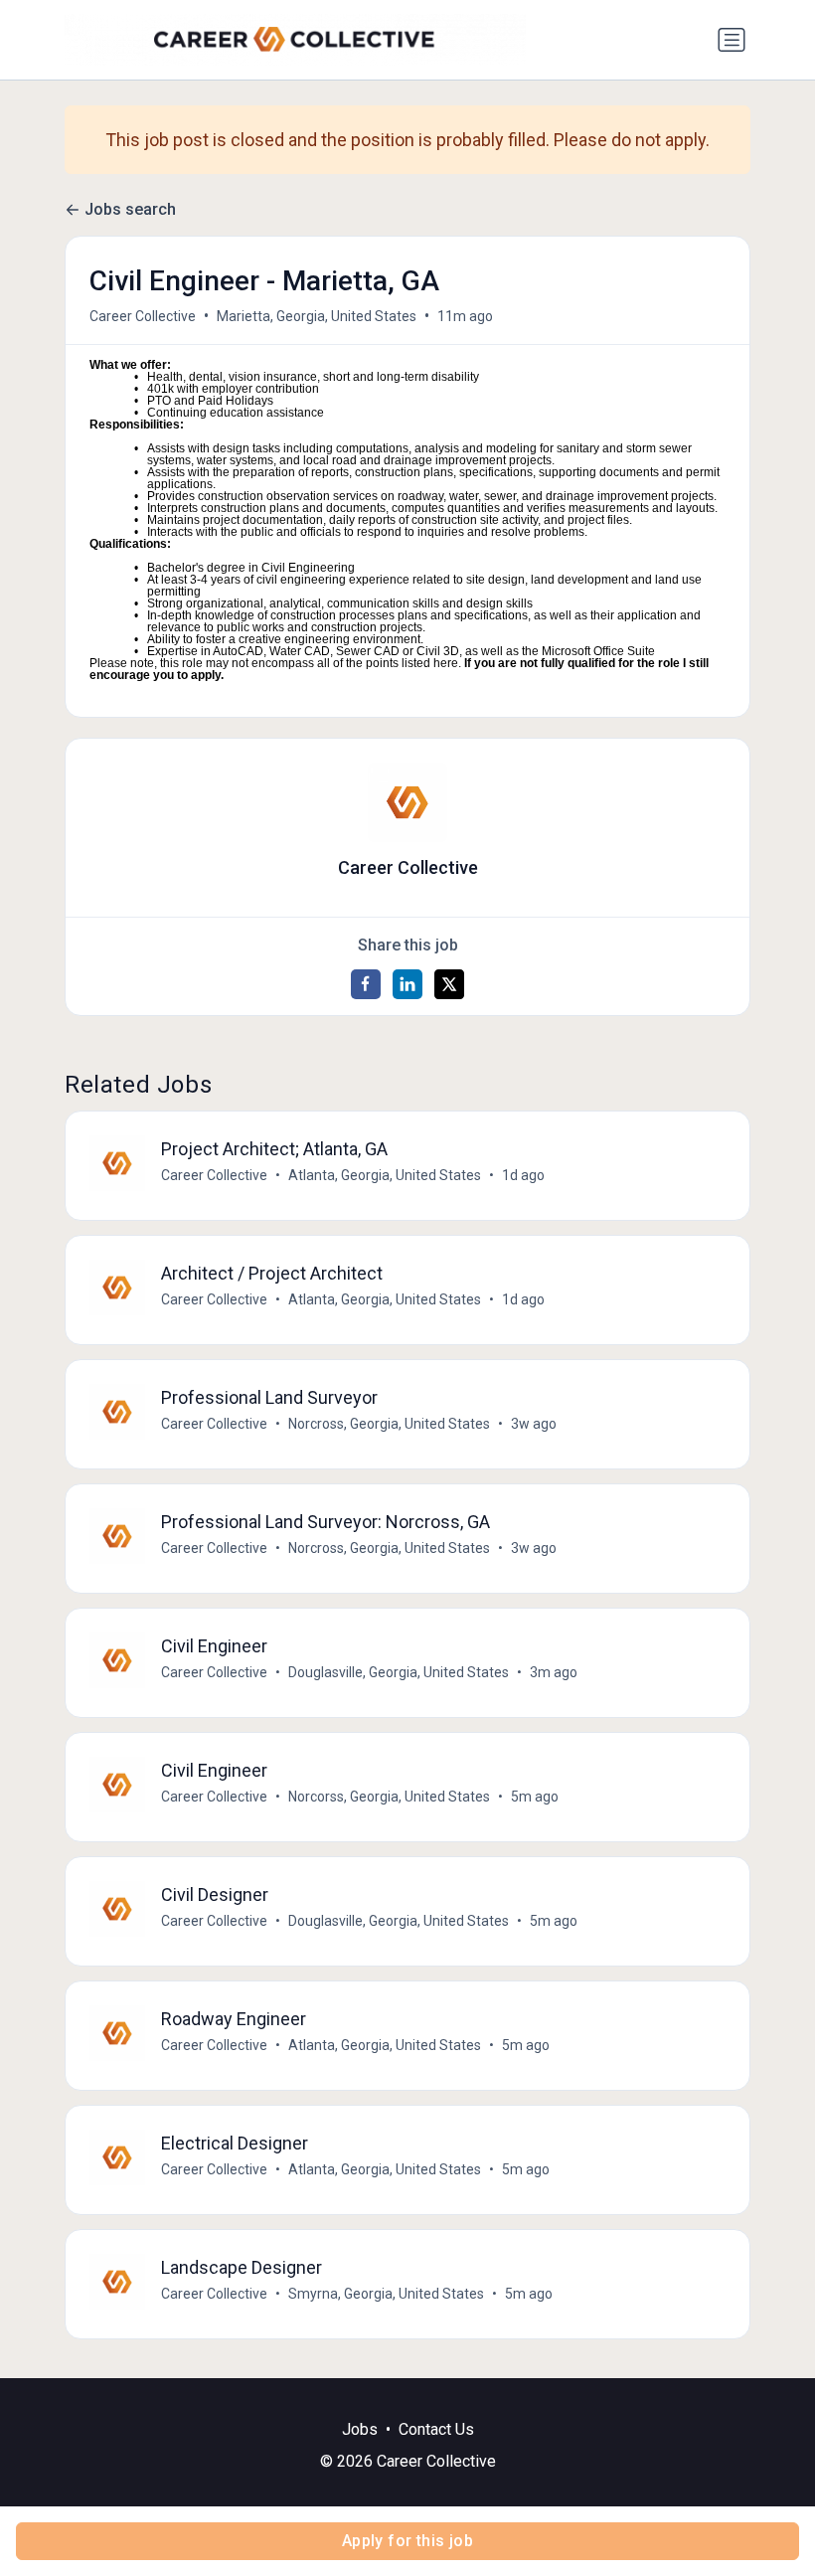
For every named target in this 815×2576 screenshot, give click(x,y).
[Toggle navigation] (732, 40)
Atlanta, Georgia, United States (385, 1175)
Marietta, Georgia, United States (317, 316)
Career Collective (143, 316)
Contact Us (436, 2429)
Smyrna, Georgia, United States (386, 2294)
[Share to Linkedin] (407, 984)
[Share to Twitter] (449, 984)
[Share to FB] (366, 984)
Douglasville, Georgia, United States (399, 1672)
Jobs (360, 2429)
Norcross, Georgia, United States (389, 1424)
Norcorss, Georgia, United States (389, 1797)
